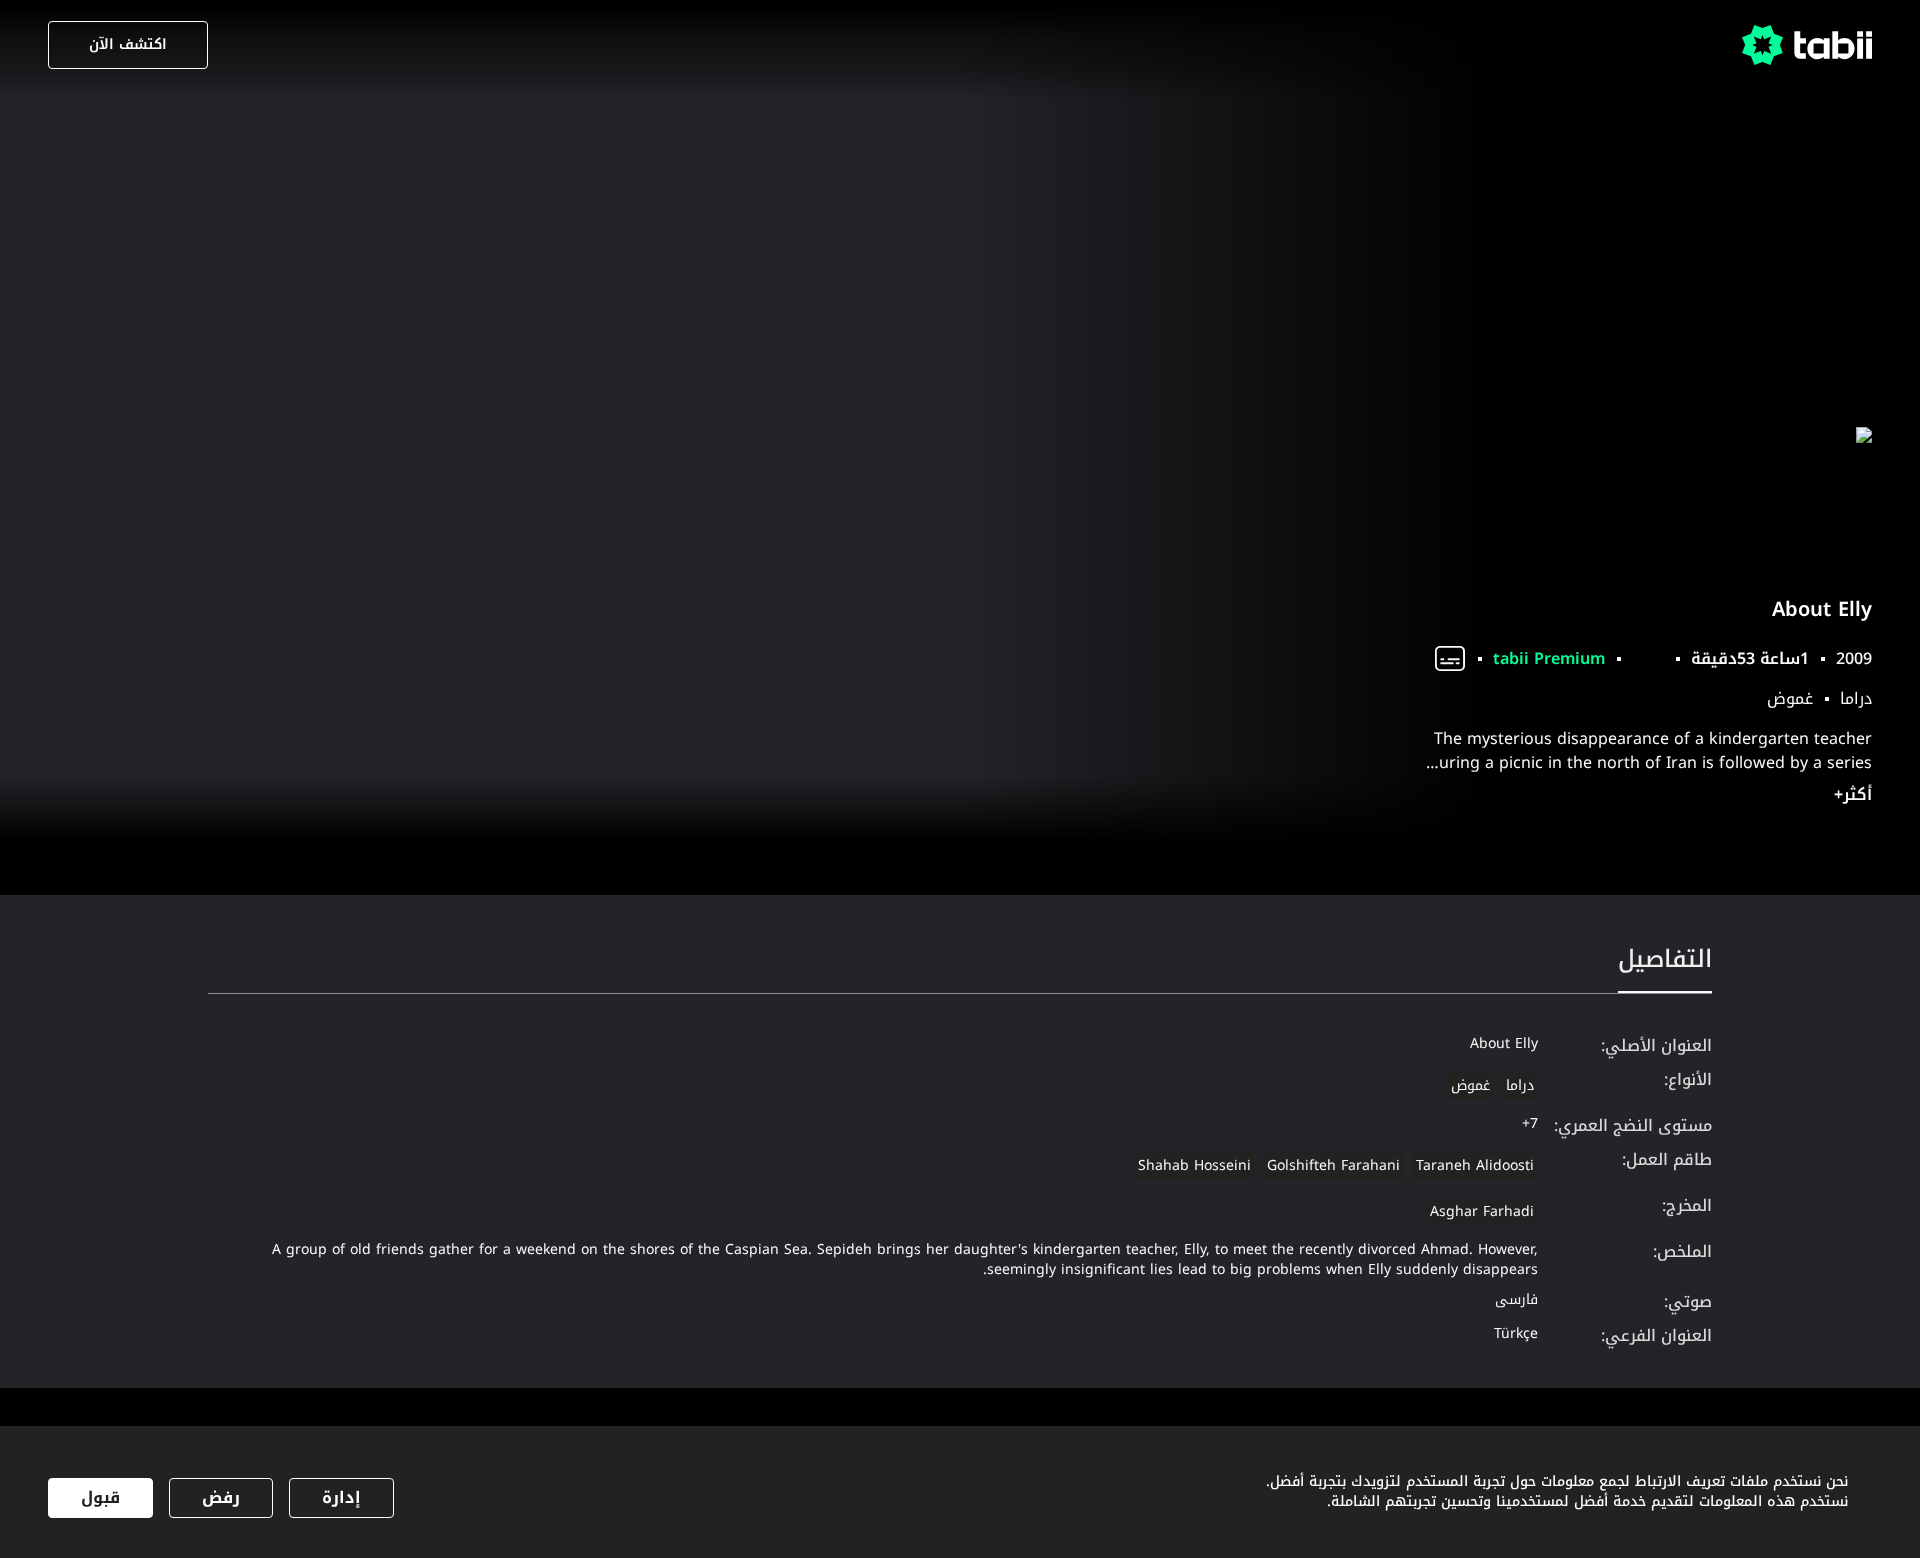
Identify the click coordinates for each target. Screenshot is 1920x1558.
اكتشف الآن (128, 44)
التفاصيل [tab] (1665, 959)
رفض (221, 1497)
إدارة (341, 1497)
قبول (100, 1497)
